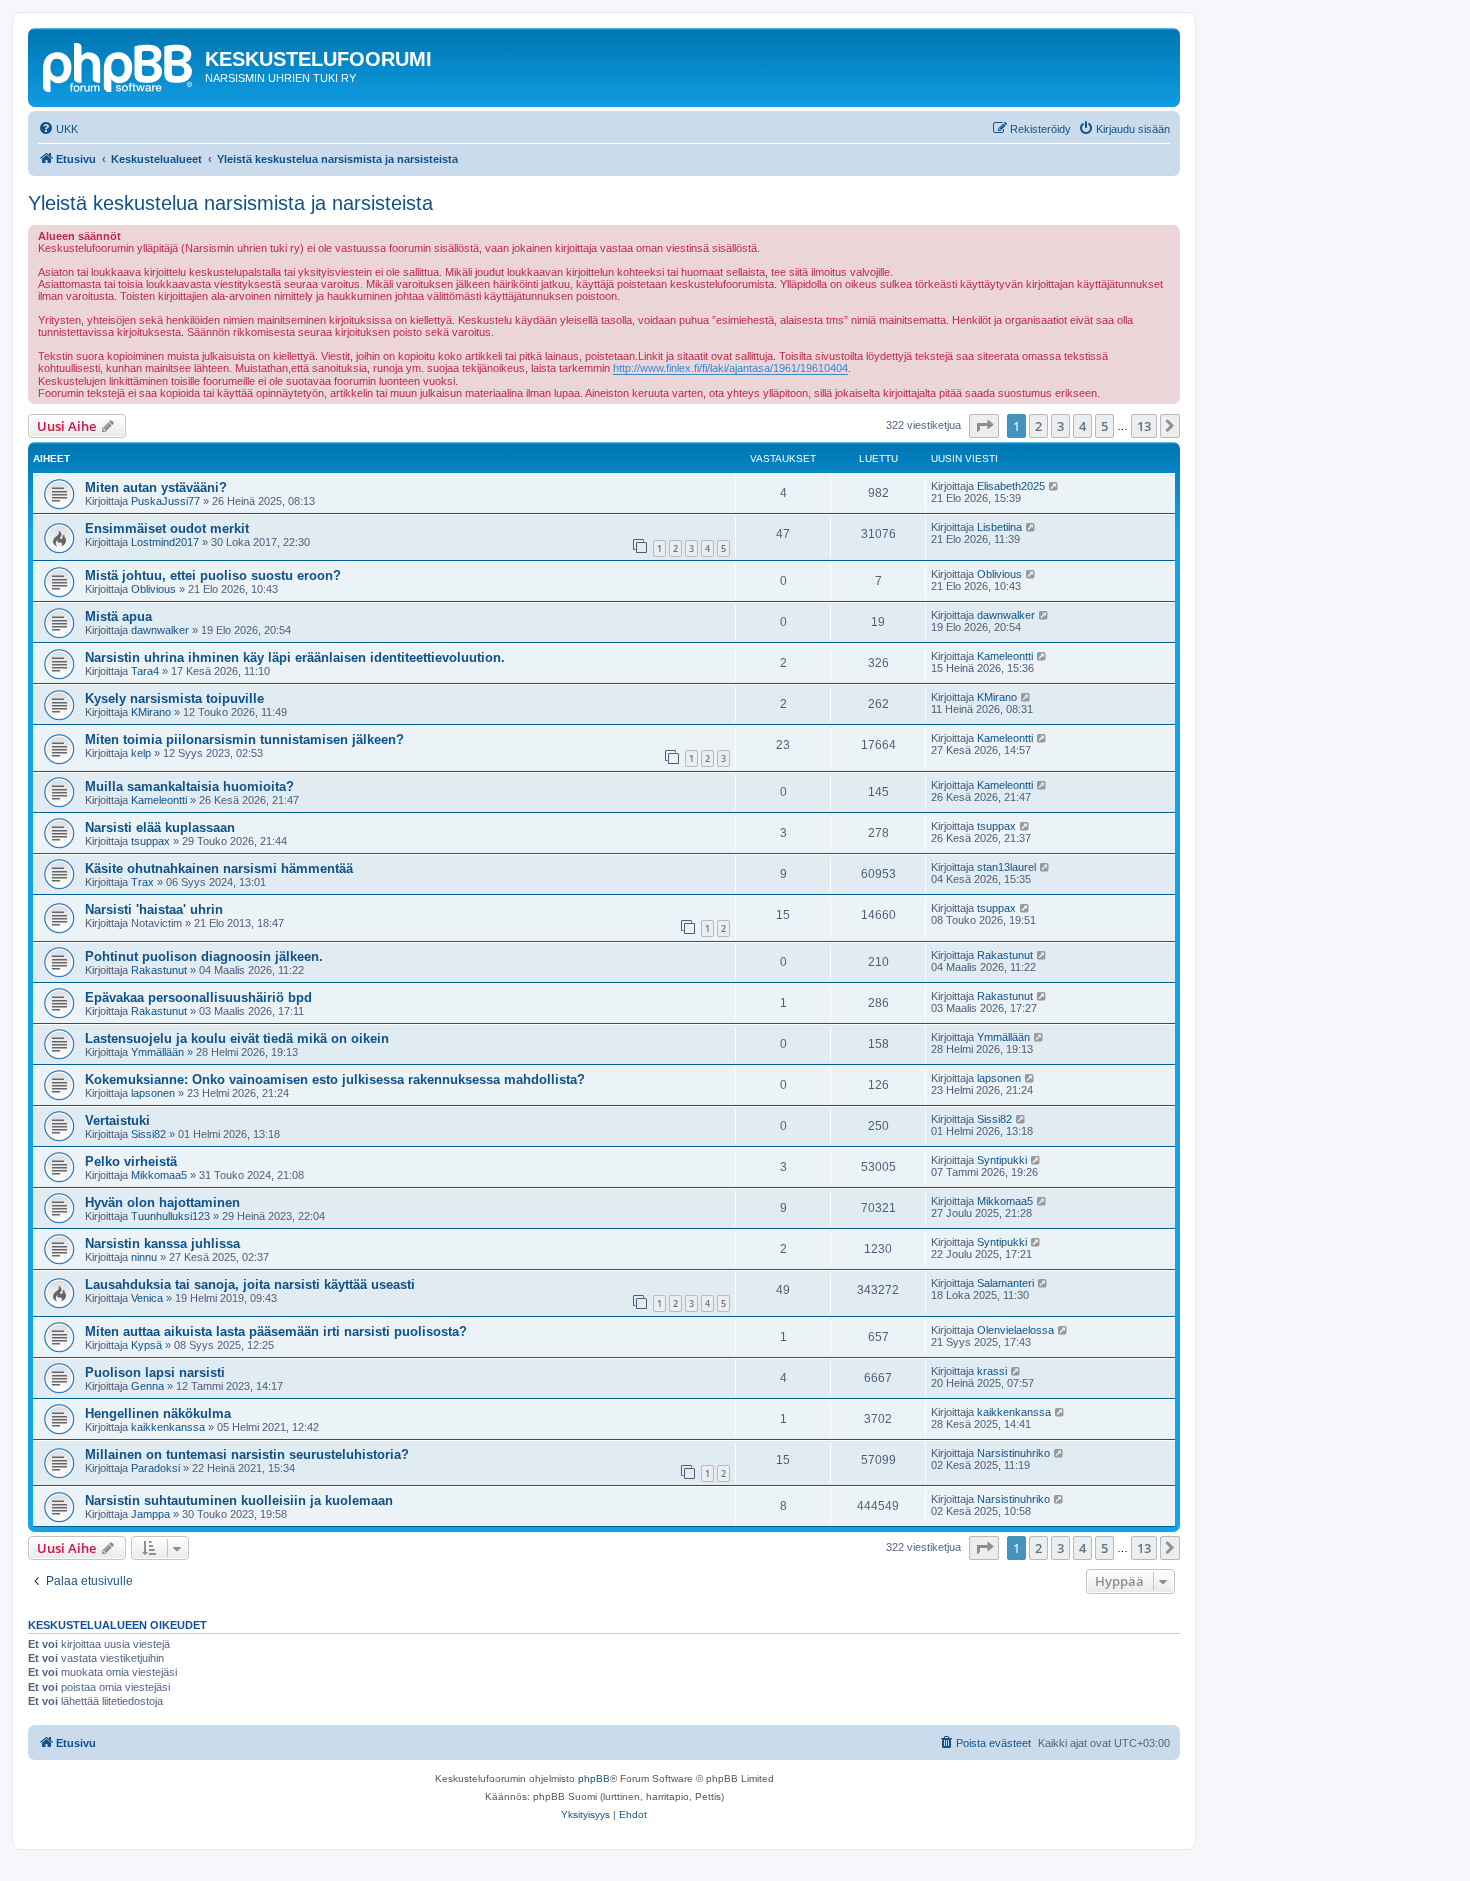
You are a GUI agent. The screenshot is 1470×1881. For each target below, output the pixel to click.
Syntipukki (1002, 1160)
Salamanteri (1005, 1283)
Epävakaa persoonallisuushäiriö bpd (198, 997)
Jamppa (150, 1514)
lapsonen (153, 1093)
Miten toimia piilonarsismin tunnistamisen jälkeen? (244, 739)
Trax (142, 882)
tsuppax (150, 841)
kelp (141, 753)
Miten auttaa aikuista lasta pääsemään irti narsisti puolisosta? (276, 1331)
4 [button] (1082, 426)
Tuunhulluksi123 (170, 1216)
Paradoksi (155, 1468)
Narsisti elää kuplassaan (160, 827)
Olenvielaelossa (1015, 1330)
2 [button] (1038, 426)
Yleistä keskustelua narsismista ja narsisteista (230, 203)
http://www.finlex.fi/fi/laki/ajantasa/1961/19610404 (730, 368)
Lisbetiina (999, 527)
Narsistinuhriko (1013, 1453)
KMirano (151, 712)
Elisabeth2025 (1011, 486)
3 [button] (1060, 426)
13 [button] (1144, 426)
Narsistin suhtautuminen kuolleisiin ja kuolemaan (239, 1500)
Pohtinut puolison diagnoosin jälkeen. (204, 956)
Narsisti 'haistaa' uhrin (154, 909)
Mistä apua (118, 616)
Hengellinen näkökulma (158, 1413)
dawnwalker (160, 630)
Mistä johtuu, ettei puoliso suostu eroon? (213, 575)
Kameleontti (1005, 656)
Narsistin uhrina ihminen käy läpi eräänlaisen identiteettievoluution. (295, 657)
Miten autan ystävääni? (156, 487)
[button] (984, 426)
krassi (992, 1371)
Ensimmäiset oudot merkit (167, 528)
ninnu (144, 1257)
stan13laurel (1006, 867)
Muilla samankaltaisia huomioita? (189, 786)
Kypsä (146, 1345)
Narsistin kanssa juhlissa (162, 1243)
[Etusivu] (119, 65)
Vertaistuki (117, 1120)
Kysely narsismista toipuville (174, 698)
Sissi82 (148, 1134)
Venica (147, 1298)
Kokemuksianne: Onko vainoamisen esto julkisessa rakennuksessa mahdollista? (335, 1079)
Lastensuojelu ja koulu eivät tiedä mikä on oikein (237, 1038)
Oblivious (153, 589)
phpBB (594, 1778)
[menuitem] (58, 129)
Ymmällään (157, 1052)
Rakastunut (159, 970)
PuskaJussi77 (165, 501)
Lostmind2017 (165, 542)
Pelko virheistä (131, 1161)
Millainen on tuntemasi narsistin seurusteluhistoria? (247, 1454)
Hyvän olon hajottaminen (162, 1202)
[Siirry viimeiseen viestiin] (1054, 486)
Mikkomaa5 (159, 1175)
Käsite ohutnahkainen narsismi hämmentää (219, 868)
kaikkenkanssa (168, 1427)
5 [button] (1104, 426)
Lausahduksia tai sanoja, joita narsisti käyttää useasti (250, 1284)
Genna (147, 1386)
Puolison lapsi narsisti (155, 1372)
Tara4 (145, 671)
